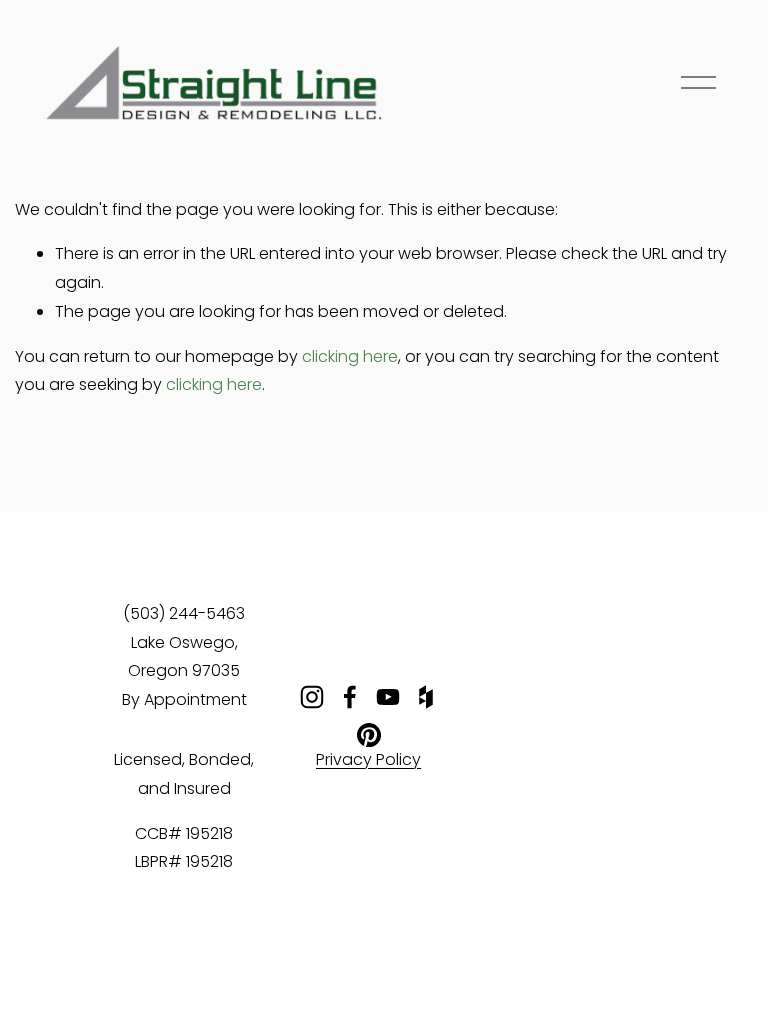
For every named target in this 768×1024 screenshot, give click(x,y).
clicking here (350, 358)
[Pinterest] (369, 735)
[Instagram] (312, 697)
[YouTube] (388, 697)
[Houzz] (426, 697)
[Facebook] (350, 697)
